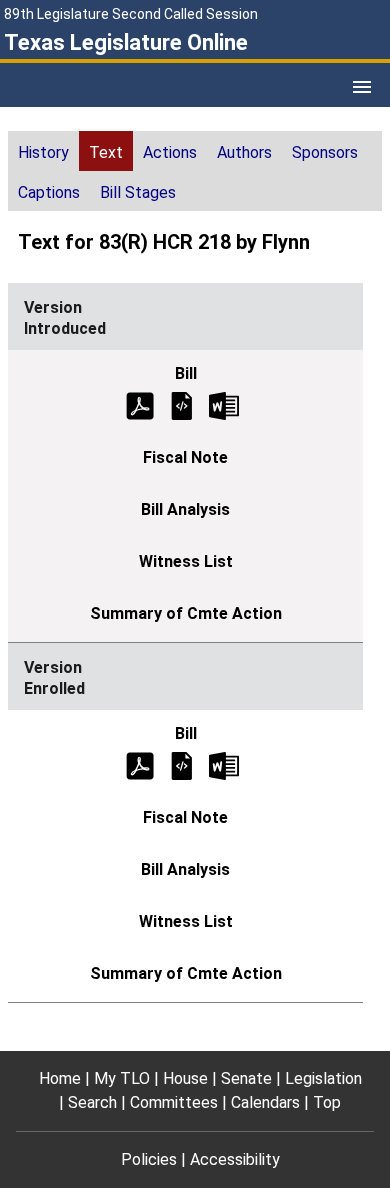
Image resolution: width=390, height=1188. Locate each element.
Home (60, 1078)
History (43, 152)
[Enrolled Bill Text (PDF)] (140, 764)
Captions (49, 192)
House (185, 1078)
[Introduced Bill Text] (182, 404)
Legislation (323, 1078)
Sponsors (325, 152)
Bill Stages (138, 192)
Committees (174, 1102)
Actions (170, 152)
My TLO (122, 1078)
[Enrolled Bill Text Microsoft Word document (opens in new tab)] (224, 764)
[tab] (43, 151)
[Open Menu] (362, 87)
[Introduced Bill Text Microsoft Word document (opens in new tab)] (224, 404)
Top (327, 1102)
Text (106, 152)
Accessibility (235, 1159)
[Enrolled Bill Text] (182, 764)
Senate (246, 1078)
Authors (244, 152)
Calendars (265, 1102)
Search (92, 1102)
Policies (149, 1159)
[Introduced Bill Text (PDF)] (140, 404)
